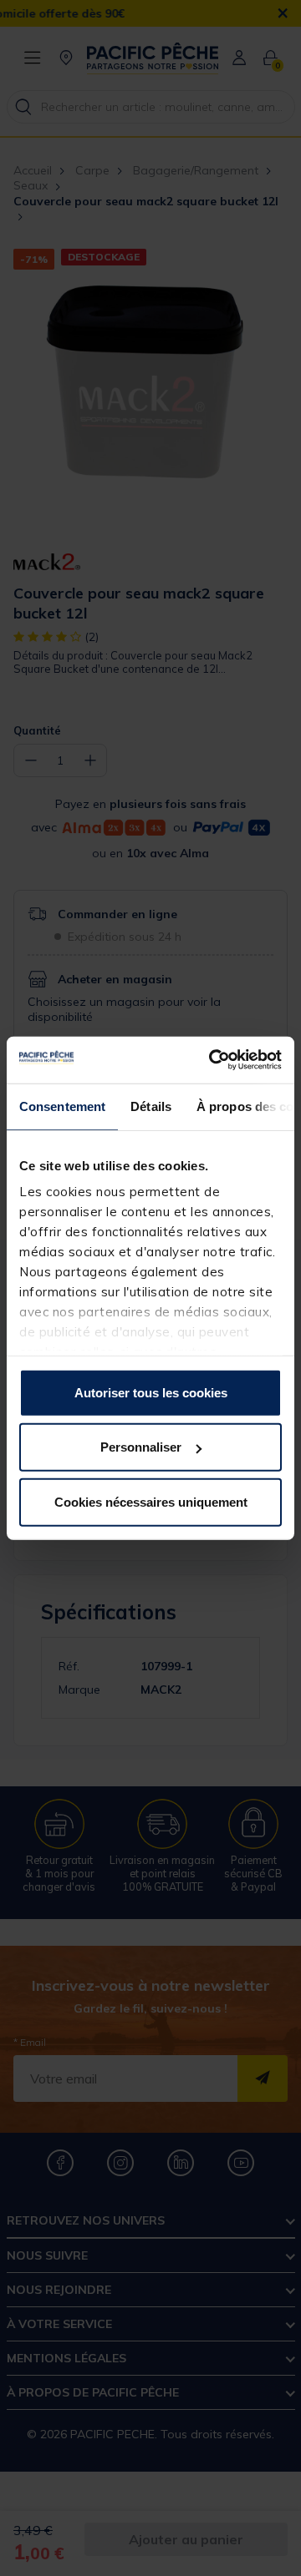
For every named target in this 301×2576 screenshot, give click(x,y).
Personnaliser (141, 1447)
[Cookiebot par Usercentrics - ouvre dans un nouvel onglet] (212, 1060)
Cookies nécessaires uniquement (151, 1501)
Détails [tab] (151, 1106)
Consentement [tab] (62, 1106)
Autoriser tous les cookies (151, 1392)
